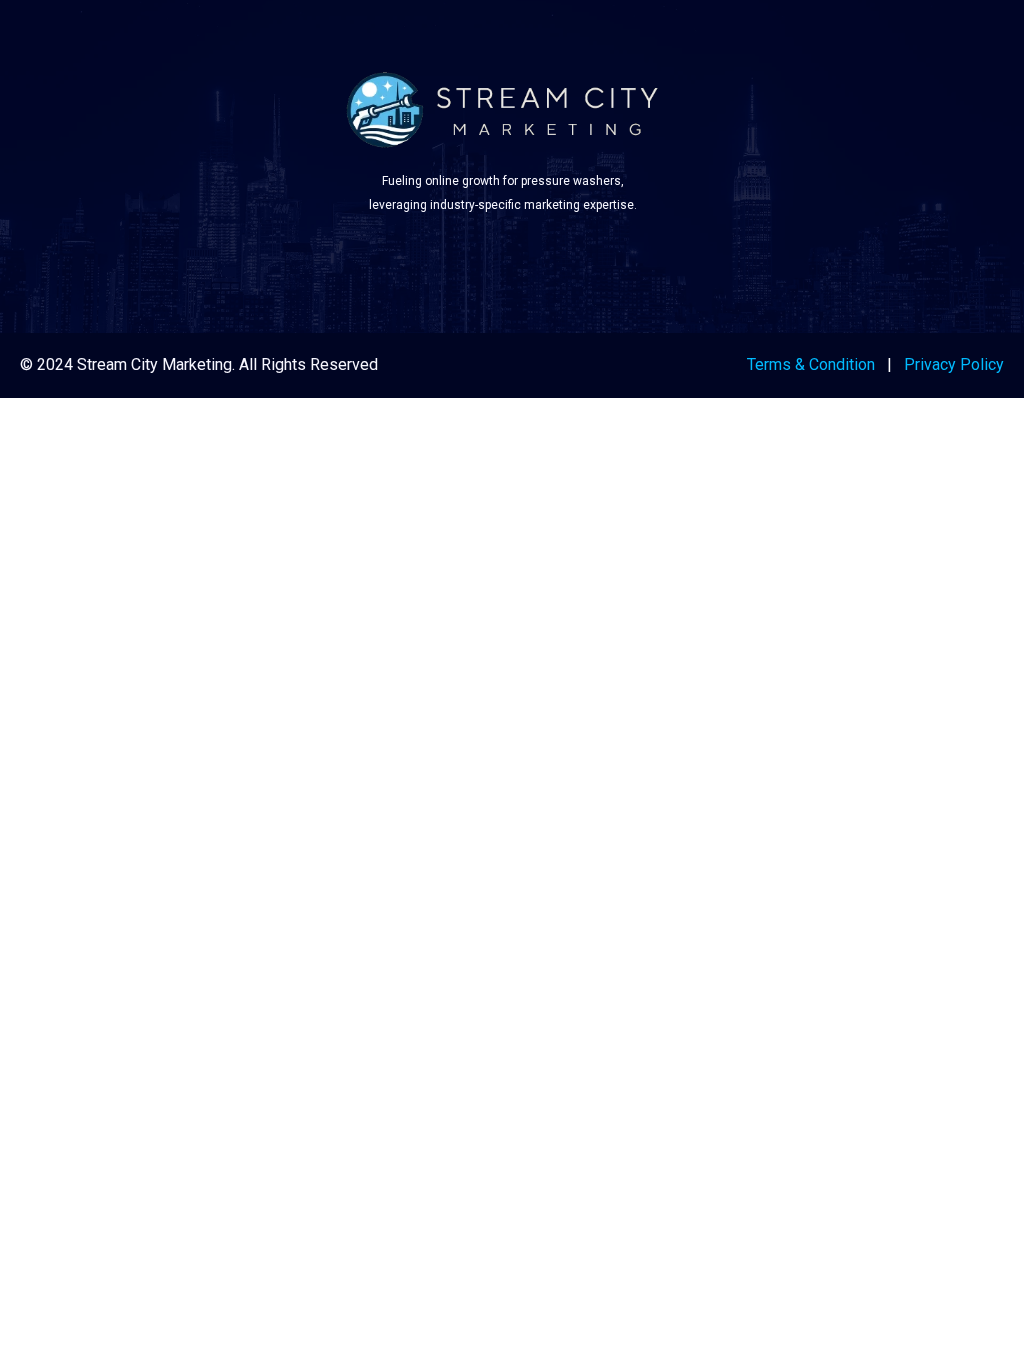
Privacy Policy (954, 364)
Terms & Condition (811, 364)
